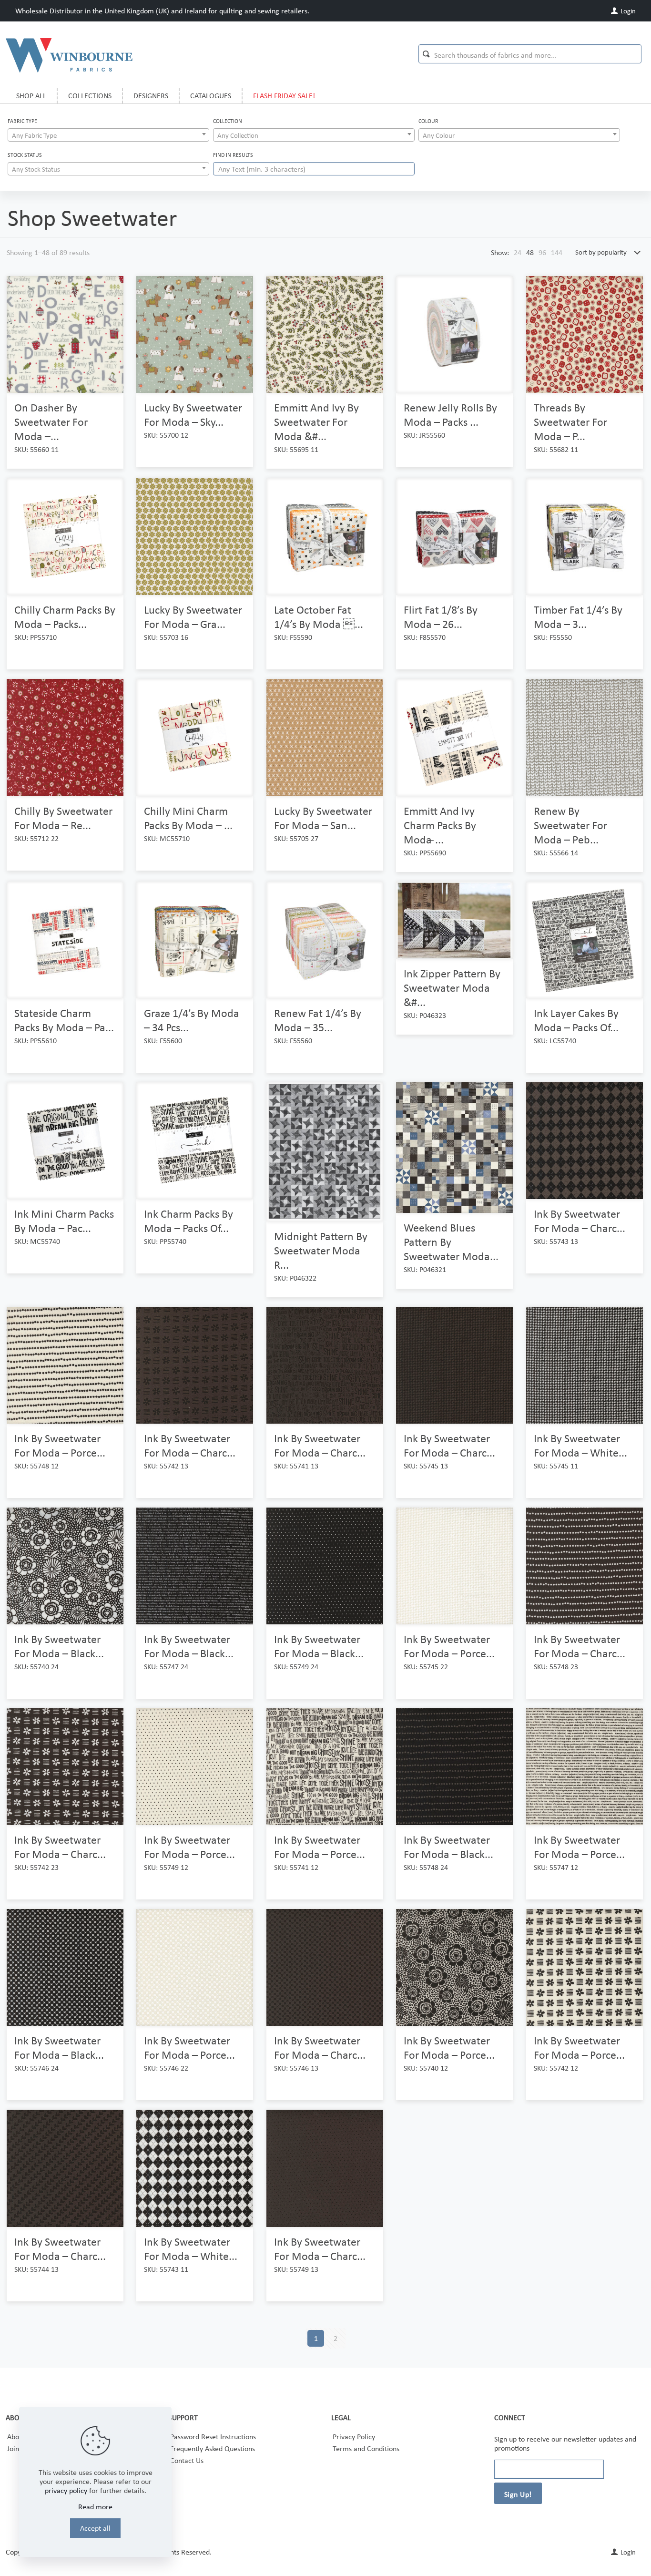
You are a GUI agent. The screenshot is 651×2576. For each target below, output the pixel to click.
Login (627, 11)
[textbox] (108, 135)
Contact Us (187, 2460)
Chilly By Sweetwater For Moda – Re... (63, 818)
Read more (95, 2507)
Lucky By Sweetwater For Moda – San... (323, 818)
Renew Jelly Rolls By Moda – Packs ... (450, 415)
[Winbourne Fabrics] (69, 55)
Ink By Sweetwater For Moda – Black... (59, 1646)
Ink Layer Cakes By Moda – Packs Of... (576, 1020)
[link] (518, 252)
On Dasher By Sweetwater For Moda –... (51, 422)
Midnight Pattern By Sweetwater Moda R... (321, 1250)
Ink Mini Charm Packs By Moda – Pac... (64, 1221)
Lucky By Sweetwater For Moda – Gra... (193, 617)
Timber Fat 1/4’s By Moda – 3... (578, 617)
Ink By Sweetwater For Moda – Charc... (580, 1221)
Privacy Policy (354, 2437)
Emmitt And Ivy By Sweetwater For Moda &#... (316, 422)
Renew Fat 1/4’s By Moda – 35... (318, 1020)
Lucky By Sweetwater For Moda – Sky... (193, 415)
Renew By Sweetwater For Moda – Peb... (570, 825)
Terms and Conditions (366, 2448)
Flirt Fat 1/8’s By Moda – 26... (441, 617)
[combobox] (108, 135)
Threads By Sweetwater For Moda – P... (570, 422)
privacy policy (66, 2490)
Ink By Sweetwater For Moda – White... (580, 1445)
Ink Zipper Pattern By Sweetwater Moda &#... (452, 988)
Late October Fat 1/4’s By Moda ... (319, 617)
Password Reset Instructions (213, 2437)
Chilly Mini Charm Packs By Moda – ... (188, 818)
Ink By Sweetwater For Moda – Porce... (60, 1445)
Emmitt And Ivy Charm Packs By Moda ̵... (440, 825)
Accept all (95, 2528)
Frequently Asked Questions (213, 2448)
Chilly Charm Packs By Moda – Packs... (65, 617)
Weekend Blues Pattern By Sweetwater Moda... (451, 1242)
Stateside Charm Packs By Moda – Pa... (64, 1020)
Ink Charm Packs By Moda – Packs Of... (188, 1221)
